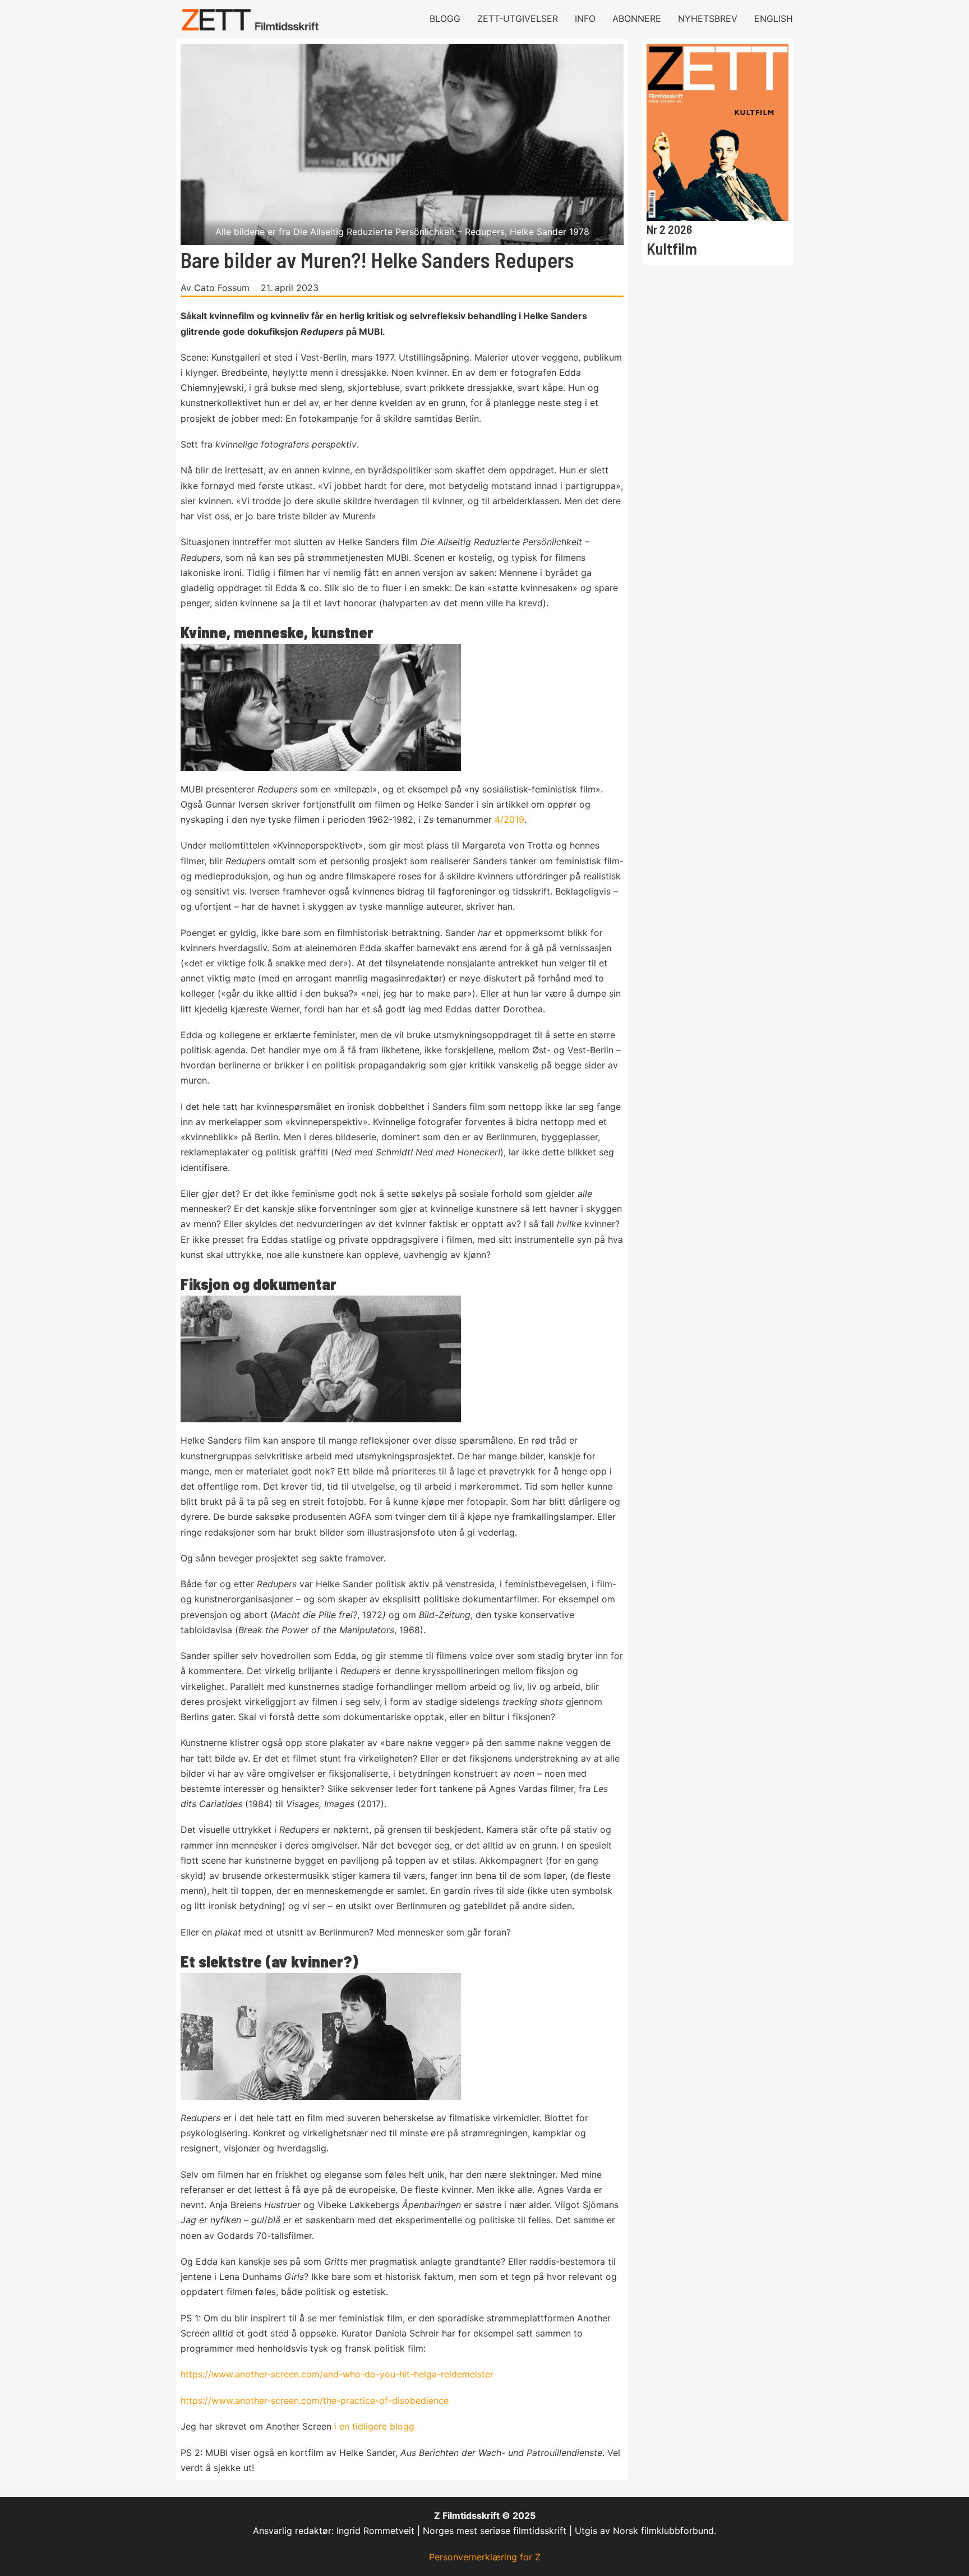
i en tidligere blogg (374, 2426)
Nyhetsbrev (708, 19)
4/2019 (509, 819)
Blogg (445, 19)
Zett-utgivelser (518, 19)
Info (585, 19)
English (774, 19)
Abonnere (637, 19)
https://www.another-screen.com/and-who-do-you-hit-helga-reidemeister (337, 2374)
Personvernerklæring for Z (485, 2557)
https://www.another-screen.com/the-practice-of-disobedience (315, 2400)
